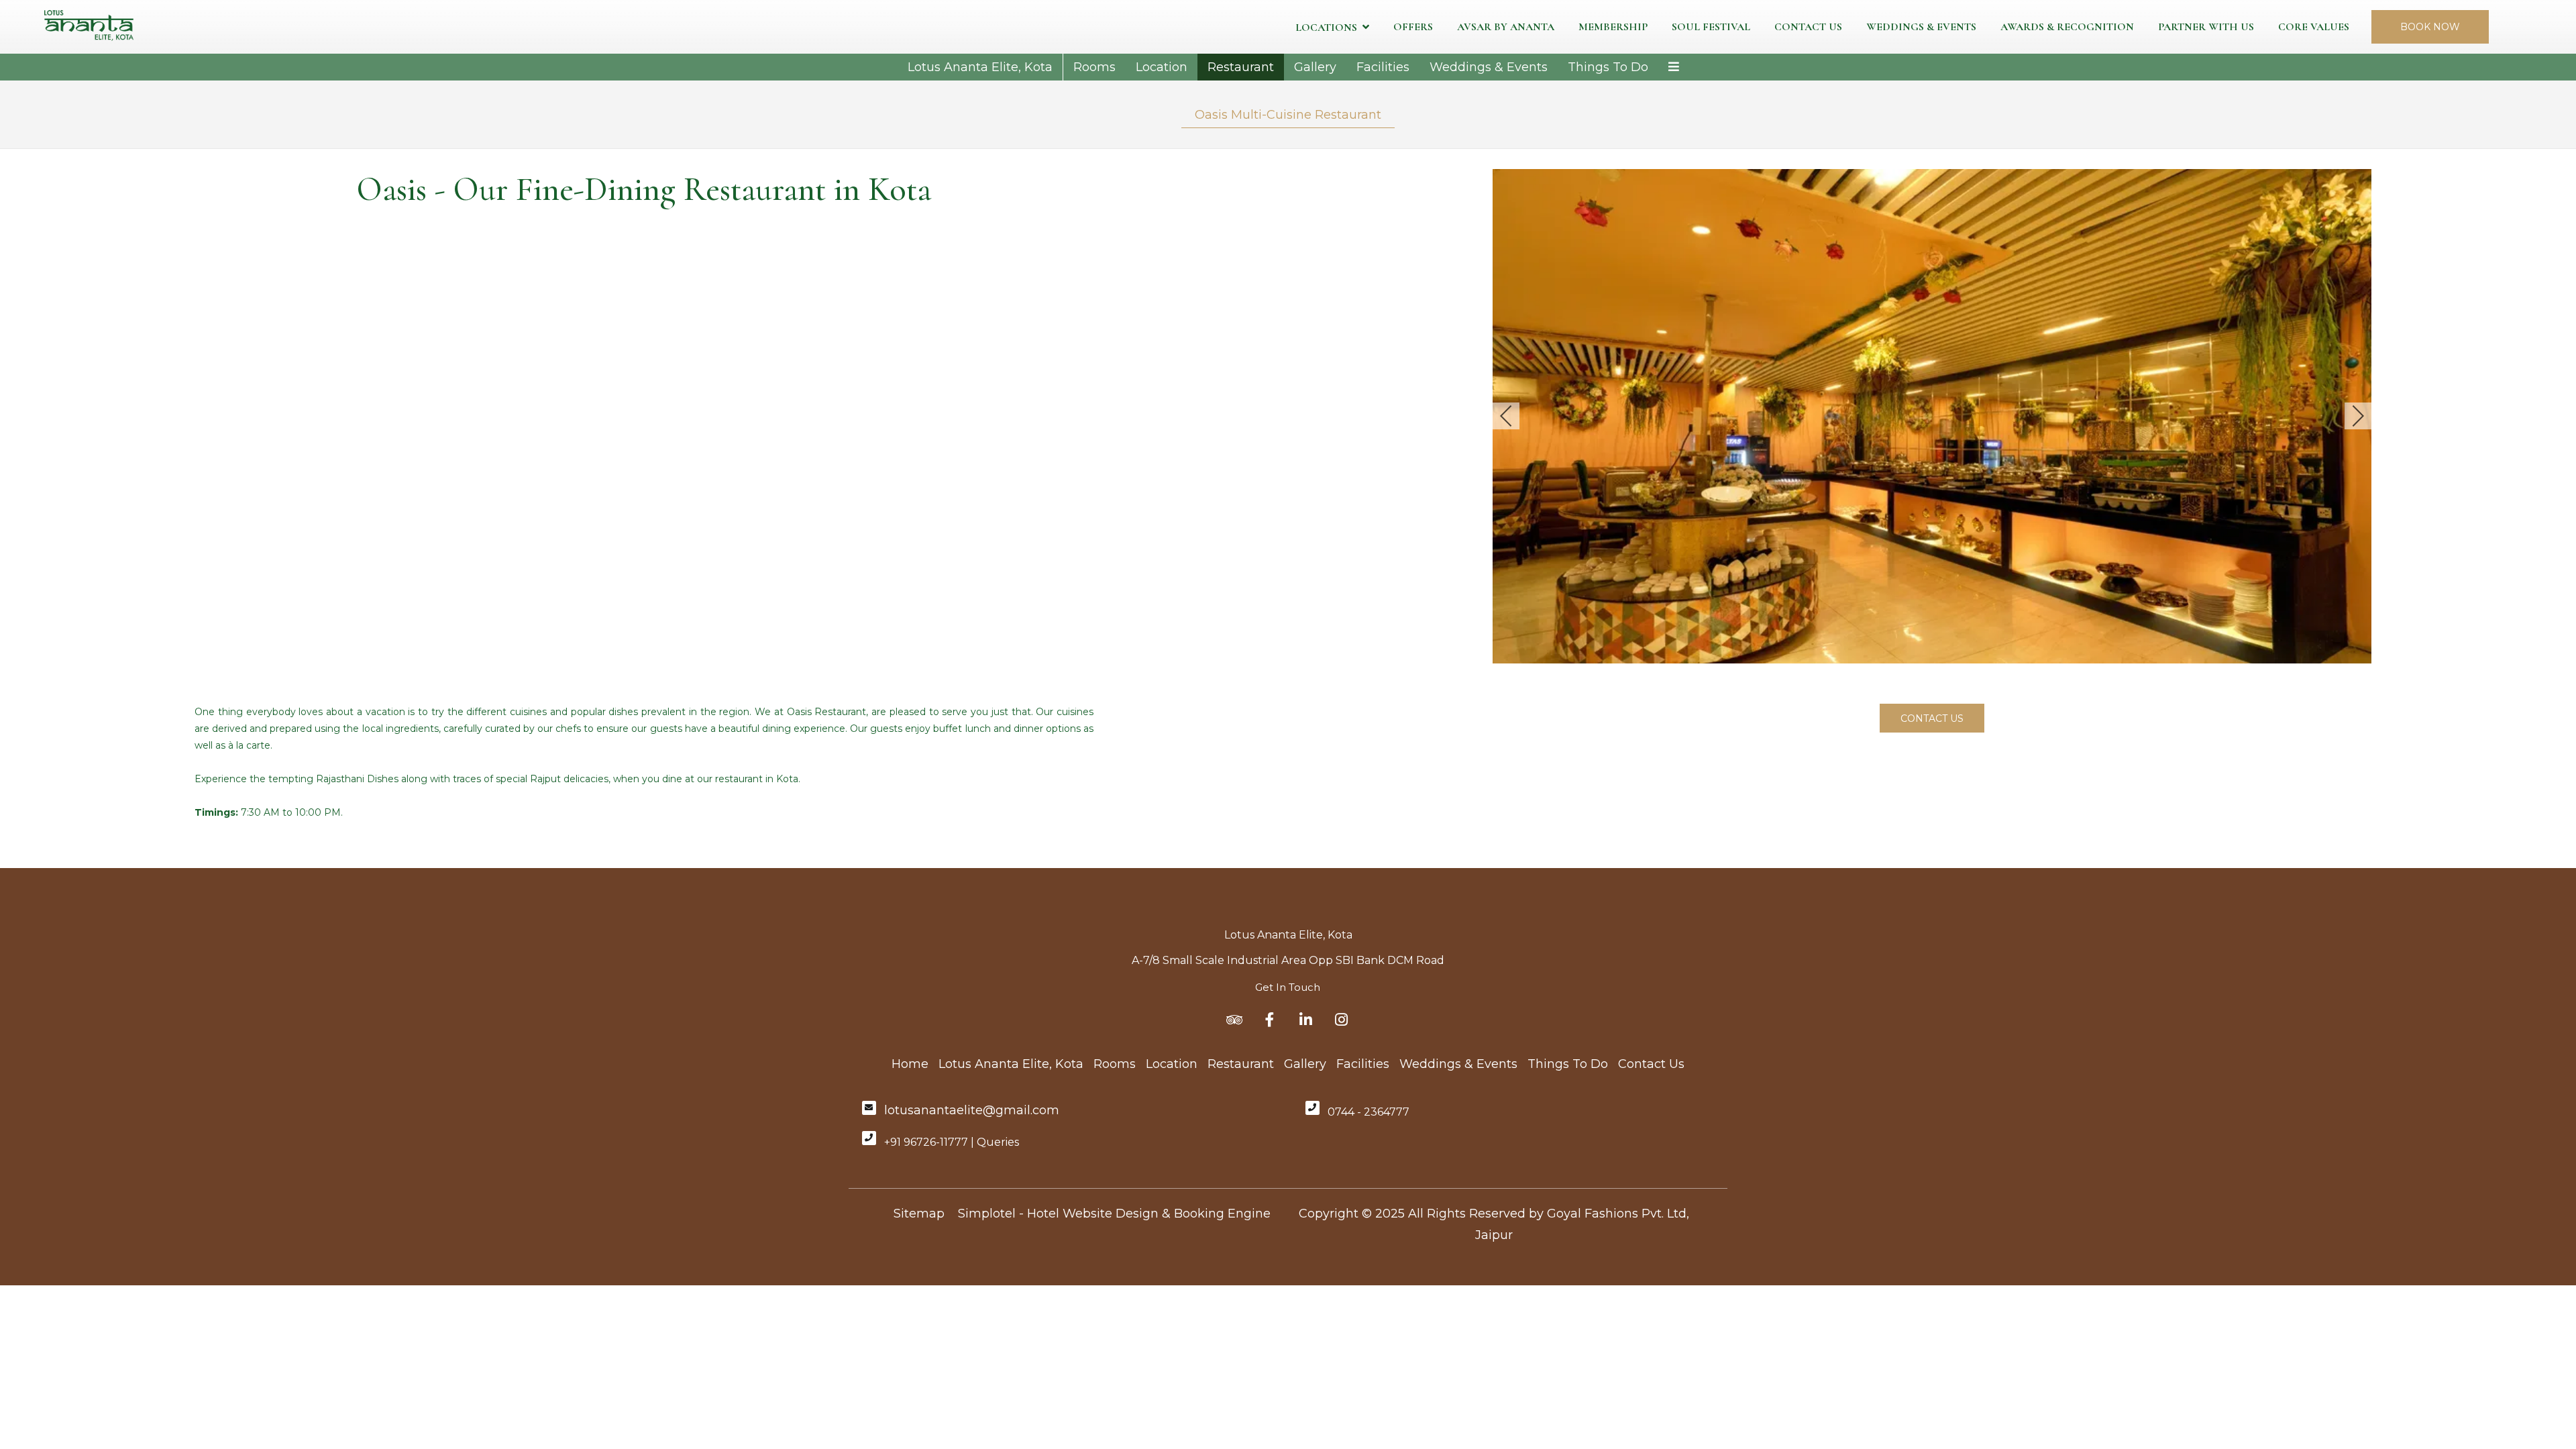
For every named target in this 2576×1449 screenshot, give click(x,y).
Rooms (1094, 67)
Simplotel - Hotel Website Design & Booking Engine (1114, 1214)
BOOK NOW (2430, 27)
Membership (1613, 27)
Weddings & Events (1921, 27)
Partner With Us (2206, 27)
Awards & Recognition (2067, 27)
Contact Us (1808, 27)
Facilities (1383, 67)
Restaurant (1241, 67)
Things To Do (1608, 67)
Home (910, 1064)
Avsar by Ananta (1506, 27)
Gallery (1315, 67)
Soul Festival (1711, 27)
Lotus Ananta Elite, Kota (980, 67)
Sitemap (919, 1214)
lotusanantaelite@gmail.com (972, 1110)
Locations (1326, 28)
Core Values (2314, 27)
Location (1162, 67)
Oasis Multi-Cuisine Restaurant (1288, 115)
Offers (1413, 27)
